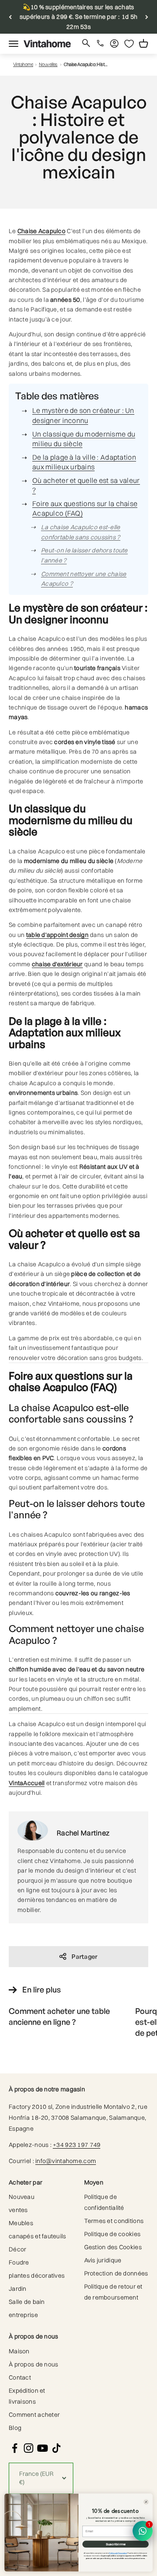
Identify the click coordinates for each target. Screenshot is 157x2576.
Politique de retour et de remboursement (113, 2292)
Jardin (18, 2289)
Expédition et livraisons (27, 2396)
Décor (17, 2249)
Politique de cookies (113, 2234)
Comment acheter (34, 2415)
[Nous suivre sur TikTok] (56, 2448)
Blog (15, 2428)
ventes (18, 2210)
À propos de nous (33, 2364)
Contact (20, 2377)
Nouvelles (48, 65)
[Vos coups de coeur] (129, 44)
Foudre (19, 2262)
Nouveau (22, 2197)
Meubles (21, 2223)
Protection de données (116, 2273)
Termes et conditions (114, 2221)
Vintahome (23, 65)
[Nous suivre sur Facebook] (15, 2448)
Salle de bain (27, 2302)
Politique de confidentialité (104, 2202)
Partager (84, 1956)
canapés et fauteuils (38, 2236)
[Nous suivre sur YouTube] (43, 2448)
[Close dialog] (146, 2502)
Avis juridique (103, 2260)
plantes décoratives (37, 2275)
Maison (19, 2351)
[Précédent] (10, 17)
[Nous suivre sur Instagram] (29, 2448)
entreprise (23, 2315)
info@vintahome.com (66, 2161)
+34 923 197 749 (77, 2145)
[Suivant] (147, 17)
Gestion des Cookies (113, 2247)
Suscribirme (116, 2544)
